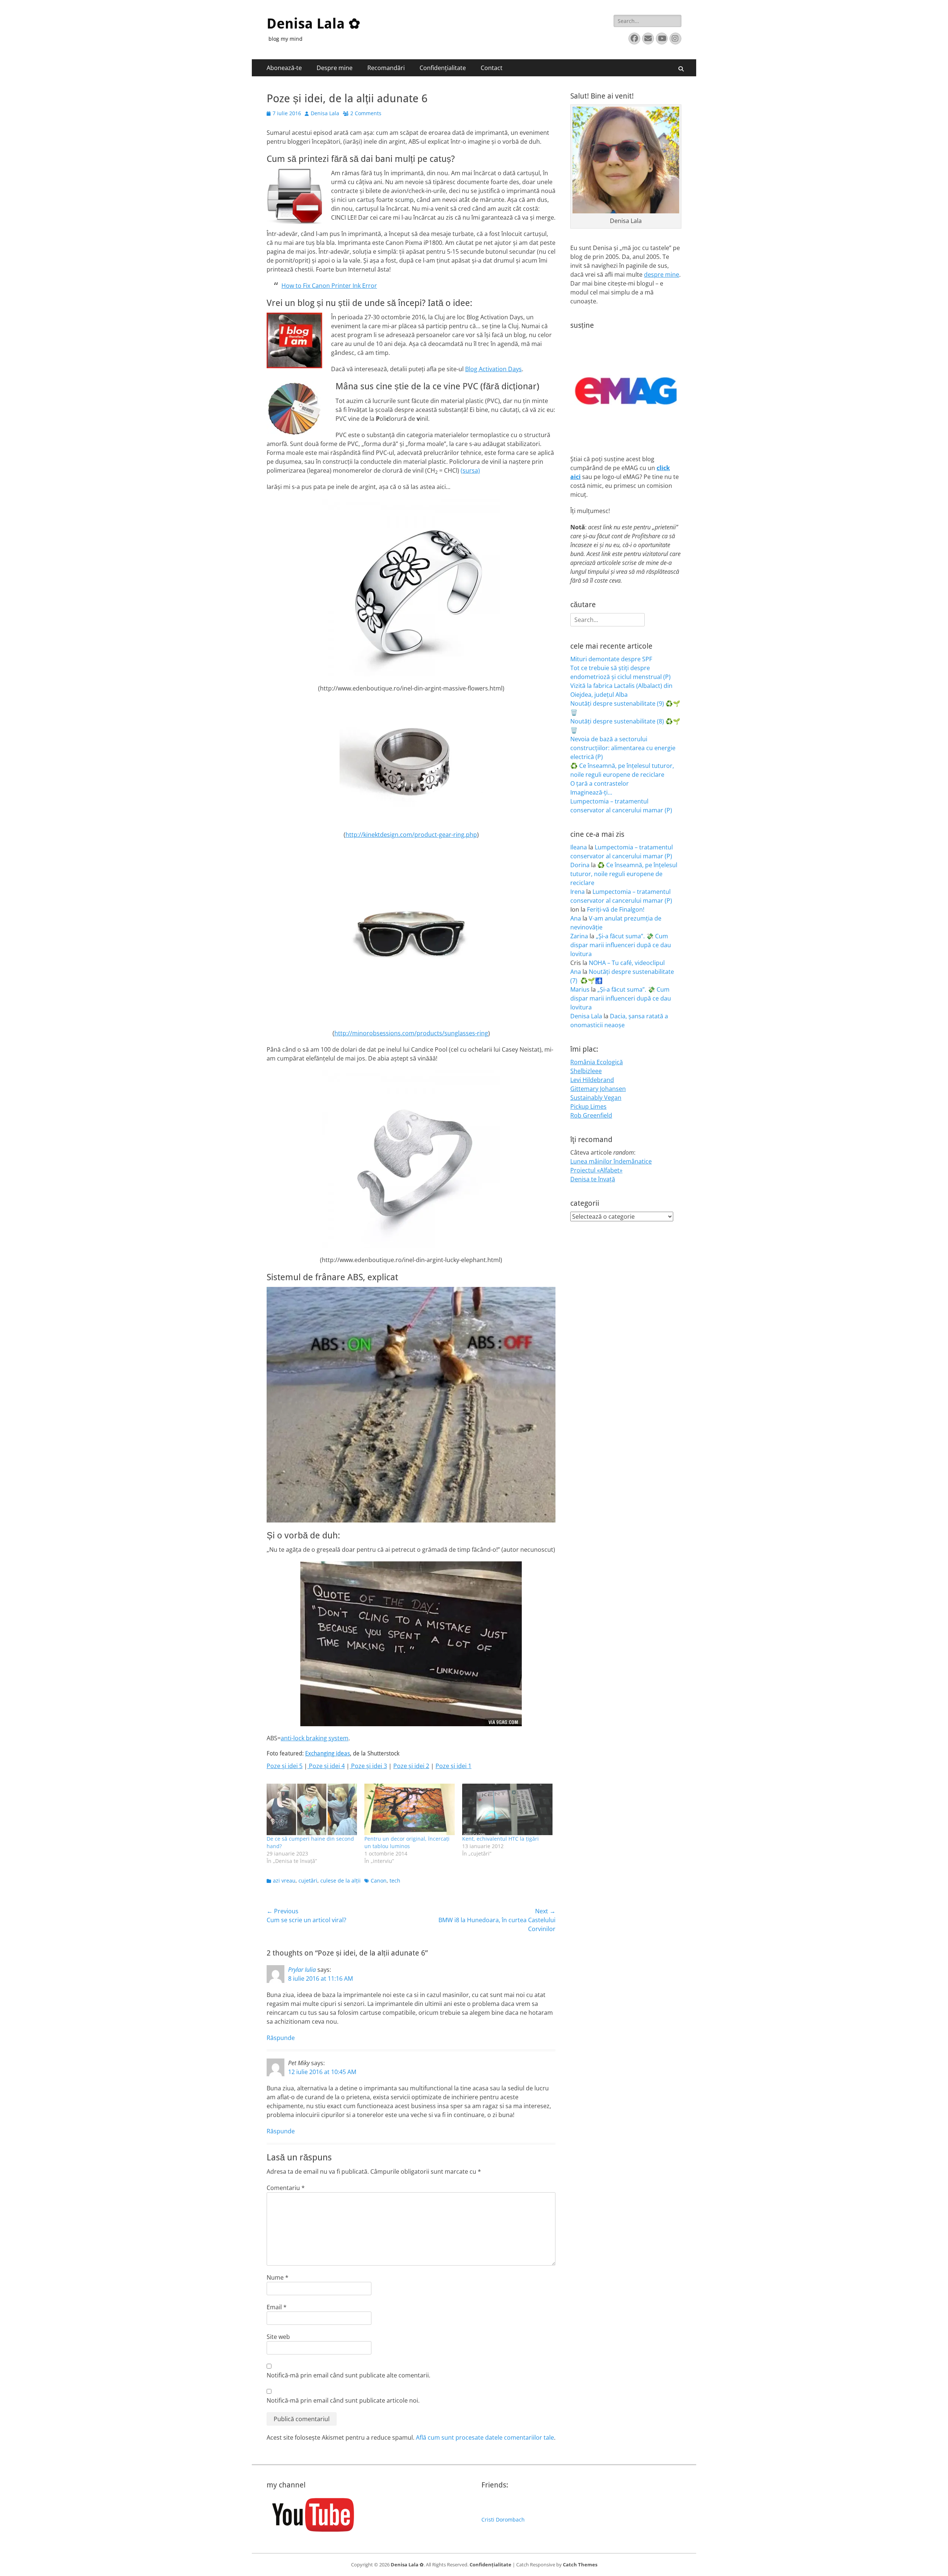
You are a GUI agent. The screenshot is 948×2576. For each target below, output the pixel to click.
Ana (576, 918)
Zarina (579, 936)
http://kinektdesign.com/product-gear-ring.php (411, 835)
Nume (278, 2277)
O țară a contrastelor (600, 783)
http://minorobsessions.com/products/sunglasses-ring (411, 1033)
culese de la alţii (341, 1881)
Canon (379, 1881)
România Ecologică (597, 1062)
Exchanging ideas (328, 1753)
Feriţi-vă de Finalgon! (616, 909)
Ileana (579, 847)
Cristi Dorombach (503, 2520)
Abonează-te (284, 68)
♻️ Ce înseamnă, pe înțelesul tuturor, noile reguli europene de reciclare (624, 874)
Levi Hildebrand (592, 1080)
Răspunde (281, 2038)
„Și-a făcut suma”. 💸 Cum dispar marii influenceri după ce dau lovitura (621, 945)
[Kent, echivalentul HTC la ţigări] (507, 1809)
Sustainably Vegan (596, 1098)
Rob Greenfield (591, 1115)
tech (395, 1881)
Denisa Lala (325, 113)
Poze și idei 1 (453, 1766)
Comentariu (286, 2188)
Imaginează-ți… (591, 792)
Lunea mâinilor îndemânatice (611, 1161)
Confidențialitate (443, 68)
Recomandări (386, 68)
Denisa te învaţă (593, 1179)
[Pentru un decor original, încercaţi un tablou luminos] (410, 1809)
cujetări (308, 1881)
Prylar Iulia (302, 1970)
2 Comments (366, 113)
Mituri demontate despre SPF (611, 659)
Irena (578, 892)
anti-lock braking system (315, 1738)
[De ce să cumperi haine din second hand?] (312, 1809)
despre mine (662, 274)
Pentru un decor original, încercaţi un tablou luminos (407, 1842)
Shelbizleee (586, 1071)
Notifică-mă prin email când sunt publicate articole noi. (343, 2400)
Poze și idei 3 (368, 1766)
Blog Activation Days (493, 369)
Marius (580, 989)
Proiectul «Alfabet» (596, 1170)
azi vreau (284, 1881)
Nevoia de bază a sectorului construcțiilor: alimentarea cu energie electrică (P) (623, 748)
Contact (492, 68)
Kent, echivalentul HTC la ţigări (500, 1839)
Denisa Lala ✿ (313, 24)
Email (277, 2307)
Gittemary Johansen (598, 1089)
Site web (278, 2337)
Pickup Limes (588, 1106)
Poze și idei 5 (285, 1766)
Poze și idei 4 (326, 1766)
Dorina (580, 865)
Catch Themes (580, 2565)
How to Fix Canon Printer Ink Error (329, 286)
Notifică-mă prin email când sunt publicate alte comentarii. (348, 2375)
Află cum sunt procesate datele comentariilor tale (485, 2437)
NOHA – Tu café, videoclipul (627, 963)
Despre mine (335, 68)
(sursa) (470, 470)
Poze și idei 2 (411, 1766)
